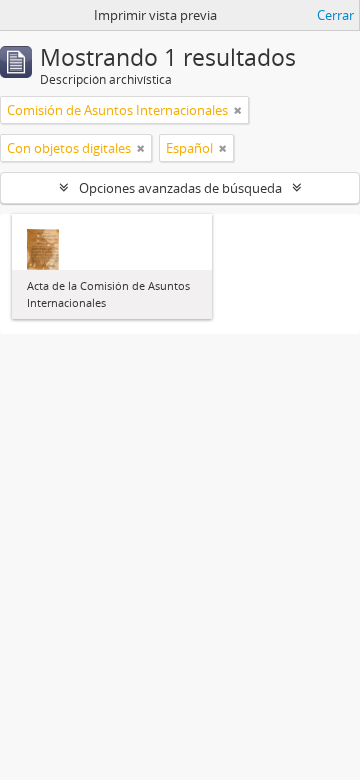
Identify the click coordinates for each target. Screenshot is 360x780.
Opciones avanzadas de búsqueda (180, 188)
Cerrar (335, 15)
